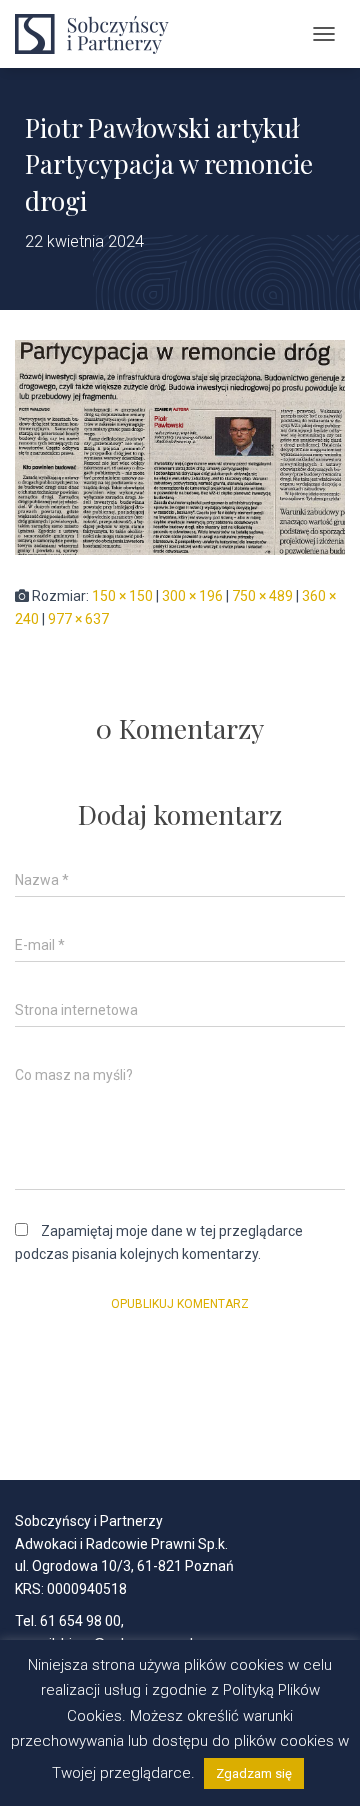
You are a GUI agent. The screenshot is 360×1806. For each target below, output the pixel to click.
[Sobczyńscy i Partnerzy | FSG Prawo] (105, 34)
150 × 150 (122, 596)
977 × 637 (78, 619)
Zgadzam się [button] (254, 1773)
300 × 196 (192, 596)
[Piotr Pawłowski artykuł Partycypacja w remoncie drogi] (180, 446)
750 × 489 (262, 596)
